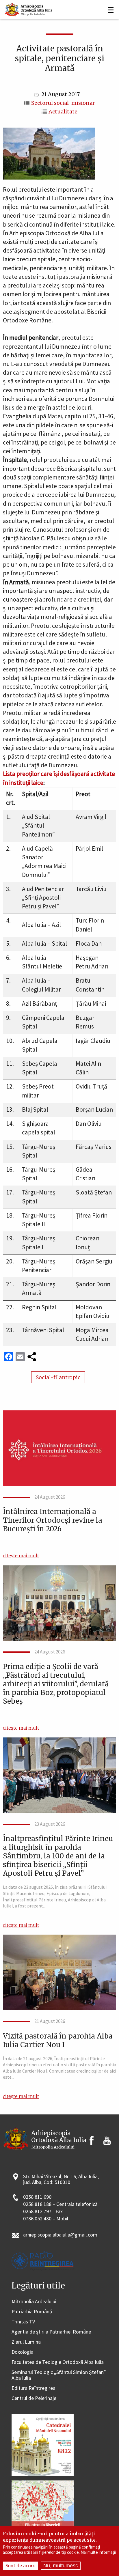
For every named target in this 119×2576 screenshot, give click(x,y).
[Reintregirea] (29, 9)
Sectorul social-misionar (63, 103)
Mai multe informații (98, 2552)
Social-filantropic (58, 1377)
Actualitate (63, 112)
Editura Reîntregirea (34, 2388)
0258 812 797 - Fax (43, 2212)
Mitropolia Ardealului (34, 2302)
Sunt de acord (21, 2565)
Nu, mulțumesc (61, 2566)
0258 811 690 (37, 2197)
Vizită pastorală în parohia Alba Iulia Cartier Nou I (58, 2041)
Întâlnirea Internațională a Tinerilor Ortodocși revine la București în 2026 (53, 1520)
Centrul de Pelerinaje (34, 2398)
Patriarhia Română (32, 2312)
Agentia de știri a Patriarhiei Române (51, 2332)
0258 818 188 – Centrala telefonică (60, 2204)
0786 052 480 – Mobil (46, 2219)
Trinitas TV (23, 2322)
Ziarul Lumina (26, 2342)
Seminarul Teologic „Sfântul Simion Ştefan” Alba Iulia (59, 2375)
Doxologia (23, 2352)
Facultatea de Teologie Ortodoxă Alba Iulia (58, 2362)
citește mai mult (21, 1556)
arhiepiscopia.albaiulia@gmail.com (60, 2235)
